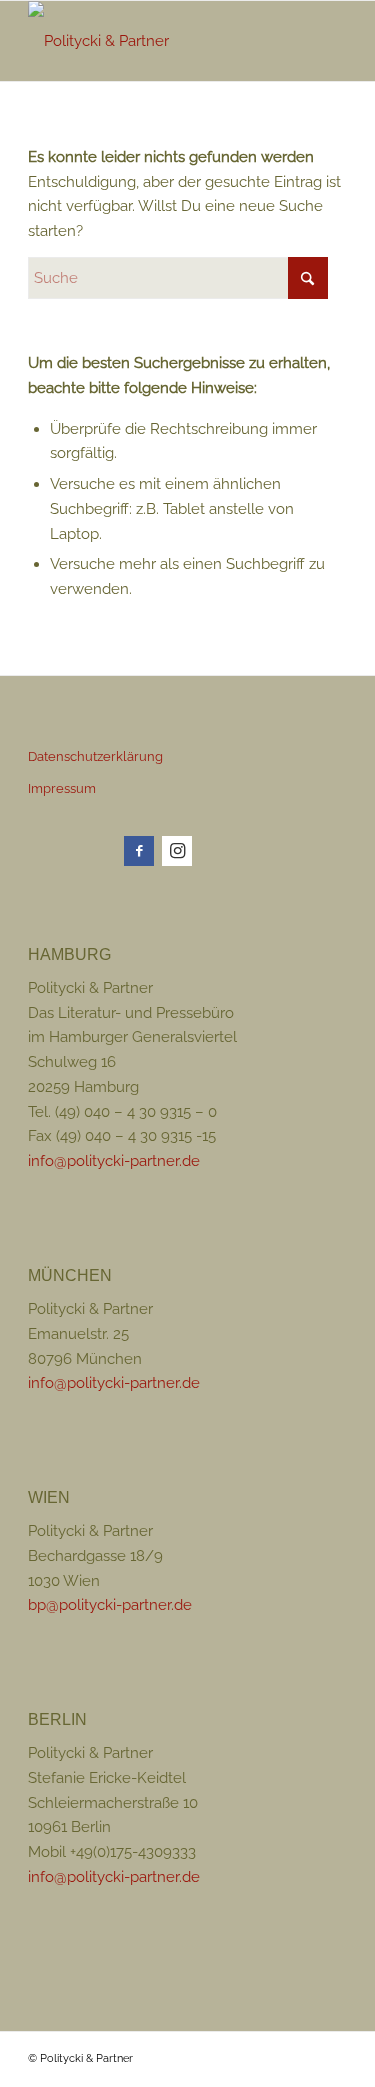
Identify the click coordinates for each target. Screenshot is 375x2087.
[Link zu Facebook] (139, 851)
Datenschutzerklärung (95, 756)
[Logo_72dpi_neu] (155, 41)
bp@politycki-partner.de (110, 1605)
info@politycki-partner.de (114, 1161)
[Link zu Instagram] (177, 851)
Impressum (62, 788)
